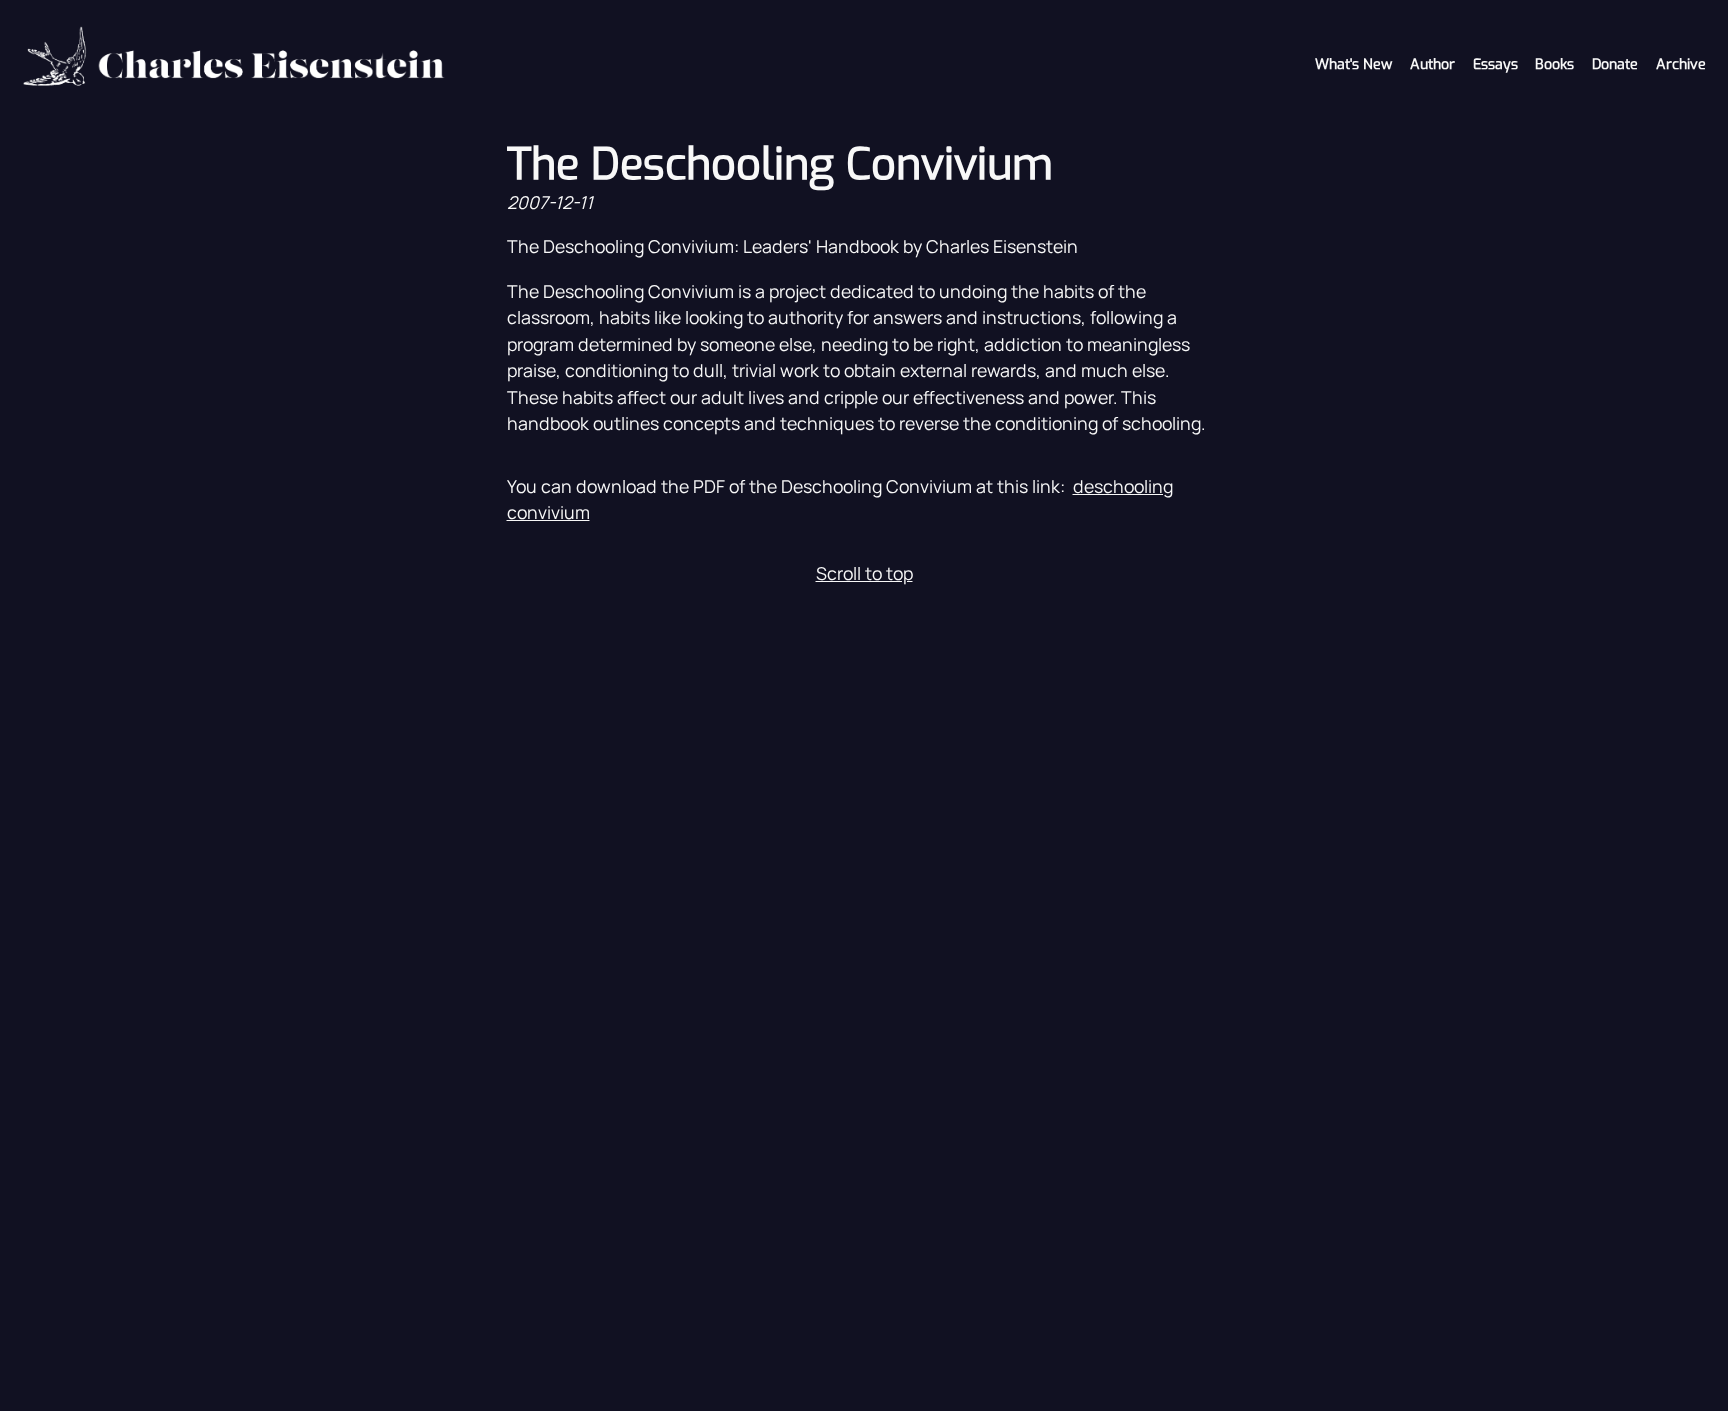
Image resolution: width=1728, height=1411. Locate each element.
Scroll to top (864, 573)
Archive (1681, 64)
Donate (1615, 64)
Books (1554, 64)
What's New (1353, 64)
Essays (1495, 64)
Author (1432, 64)
